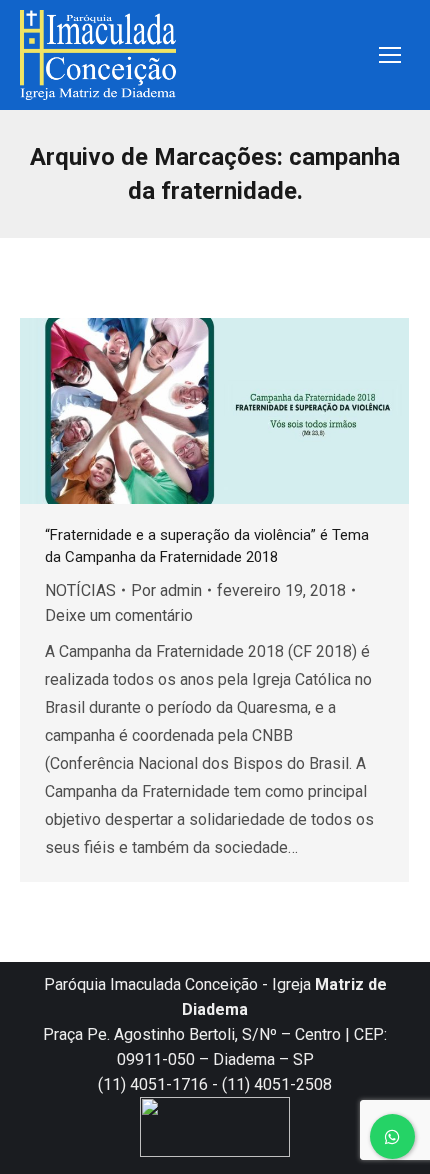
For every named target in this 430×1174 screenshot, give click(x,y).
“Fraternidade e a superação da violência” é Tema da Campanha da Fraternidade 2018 (207, 546)
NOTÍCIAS (80, 590)
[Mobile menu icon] (390, 55)
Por (166, 590)
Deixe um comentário (119, 615)
